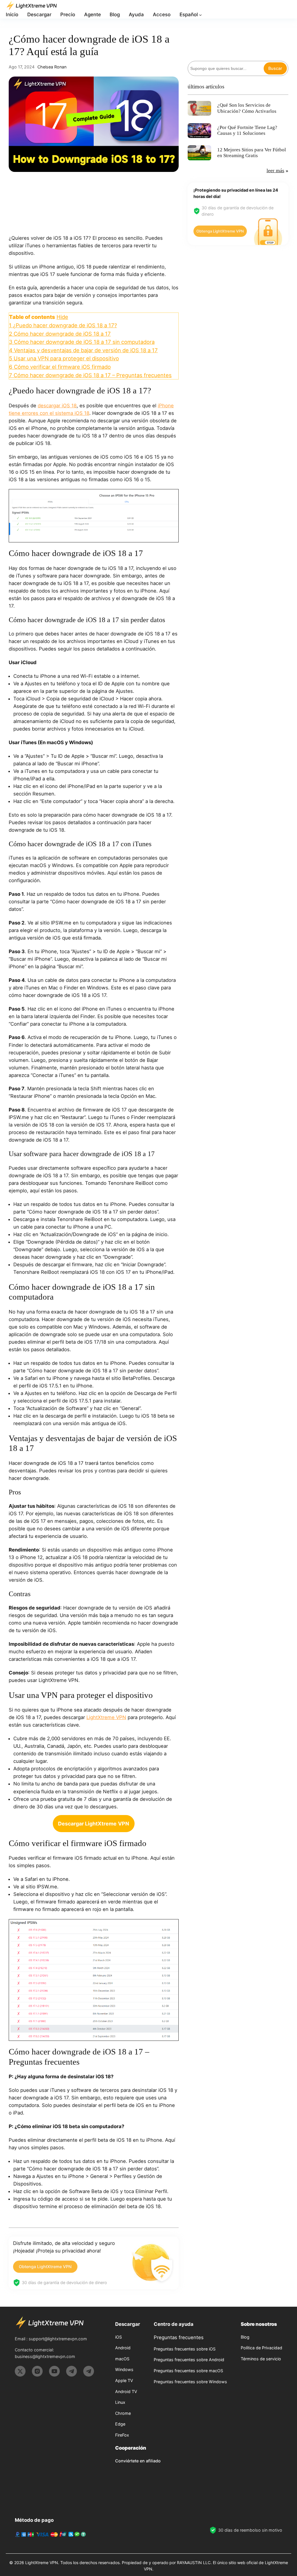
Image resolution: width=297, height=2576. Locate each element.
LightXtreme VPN (106, 1717)
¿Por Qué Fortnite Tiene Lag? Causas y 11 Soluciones (247, 130)
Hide (62, 317)
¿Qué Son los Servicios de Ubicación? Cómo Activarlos (247, 108)
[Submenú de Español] (200, 15)
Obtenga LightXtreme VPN (45, 2267)
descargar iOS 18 (57, 406)
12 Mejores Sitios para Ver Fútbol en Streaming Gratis (252, 153)
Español (189, 14)
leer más (275, 170)
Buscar (275, 68)
